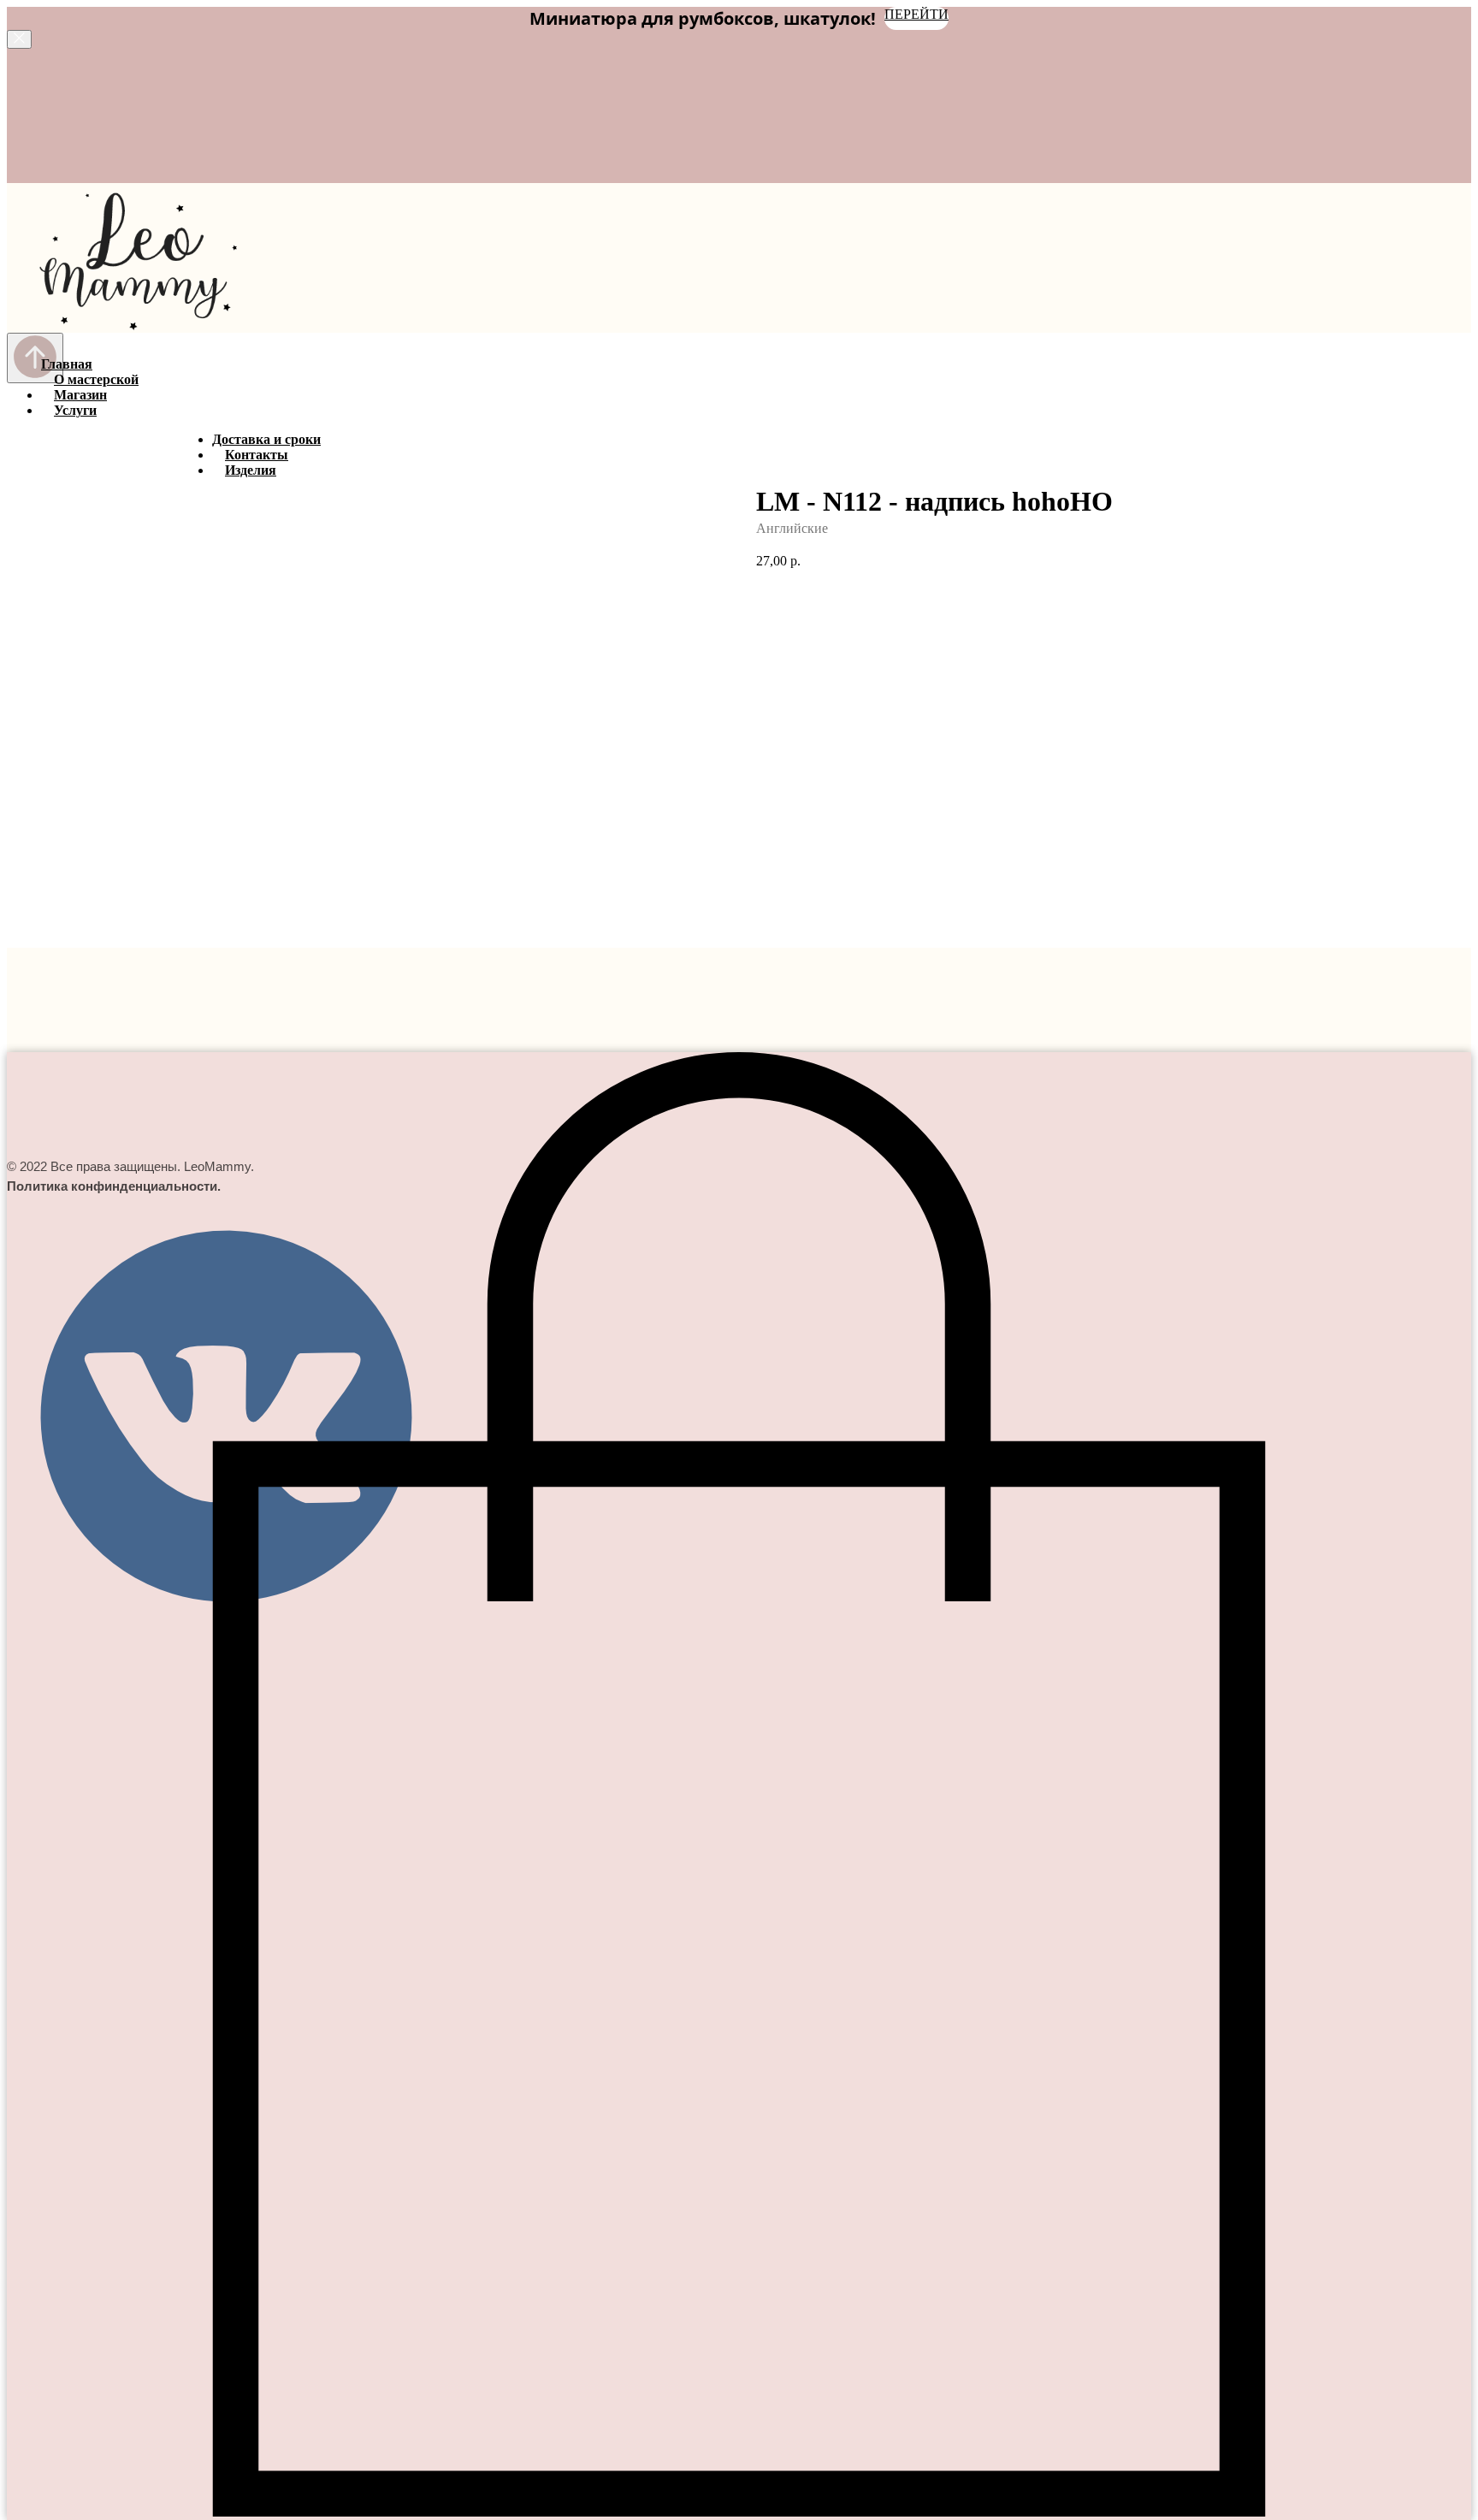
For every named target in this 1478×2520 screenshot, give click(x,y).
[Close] (19, 39)
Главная (67, 364)
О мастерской (96, 379)
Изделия (251, 470)
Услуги (75, 410)
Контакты (257, 455)
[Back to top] (35, 358)
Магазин (80, 395)
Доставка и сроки (266, 439)
